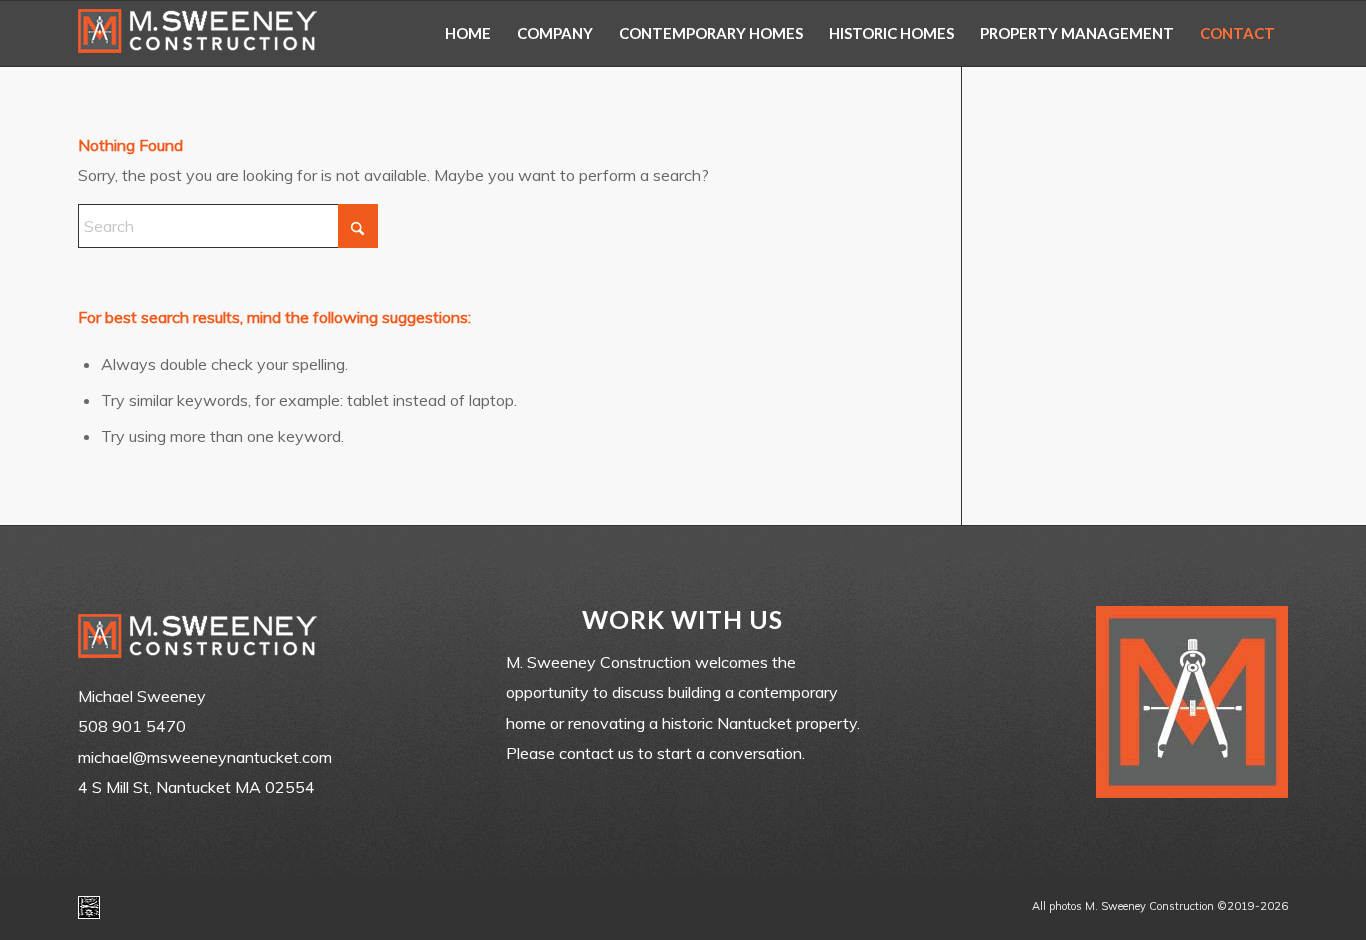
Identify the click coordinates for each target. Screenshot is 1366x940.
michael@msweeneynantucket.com (205, 757)
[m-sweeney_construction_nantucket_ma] (198, 33)
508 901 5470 (132, 726)
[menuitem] (468, 33)
